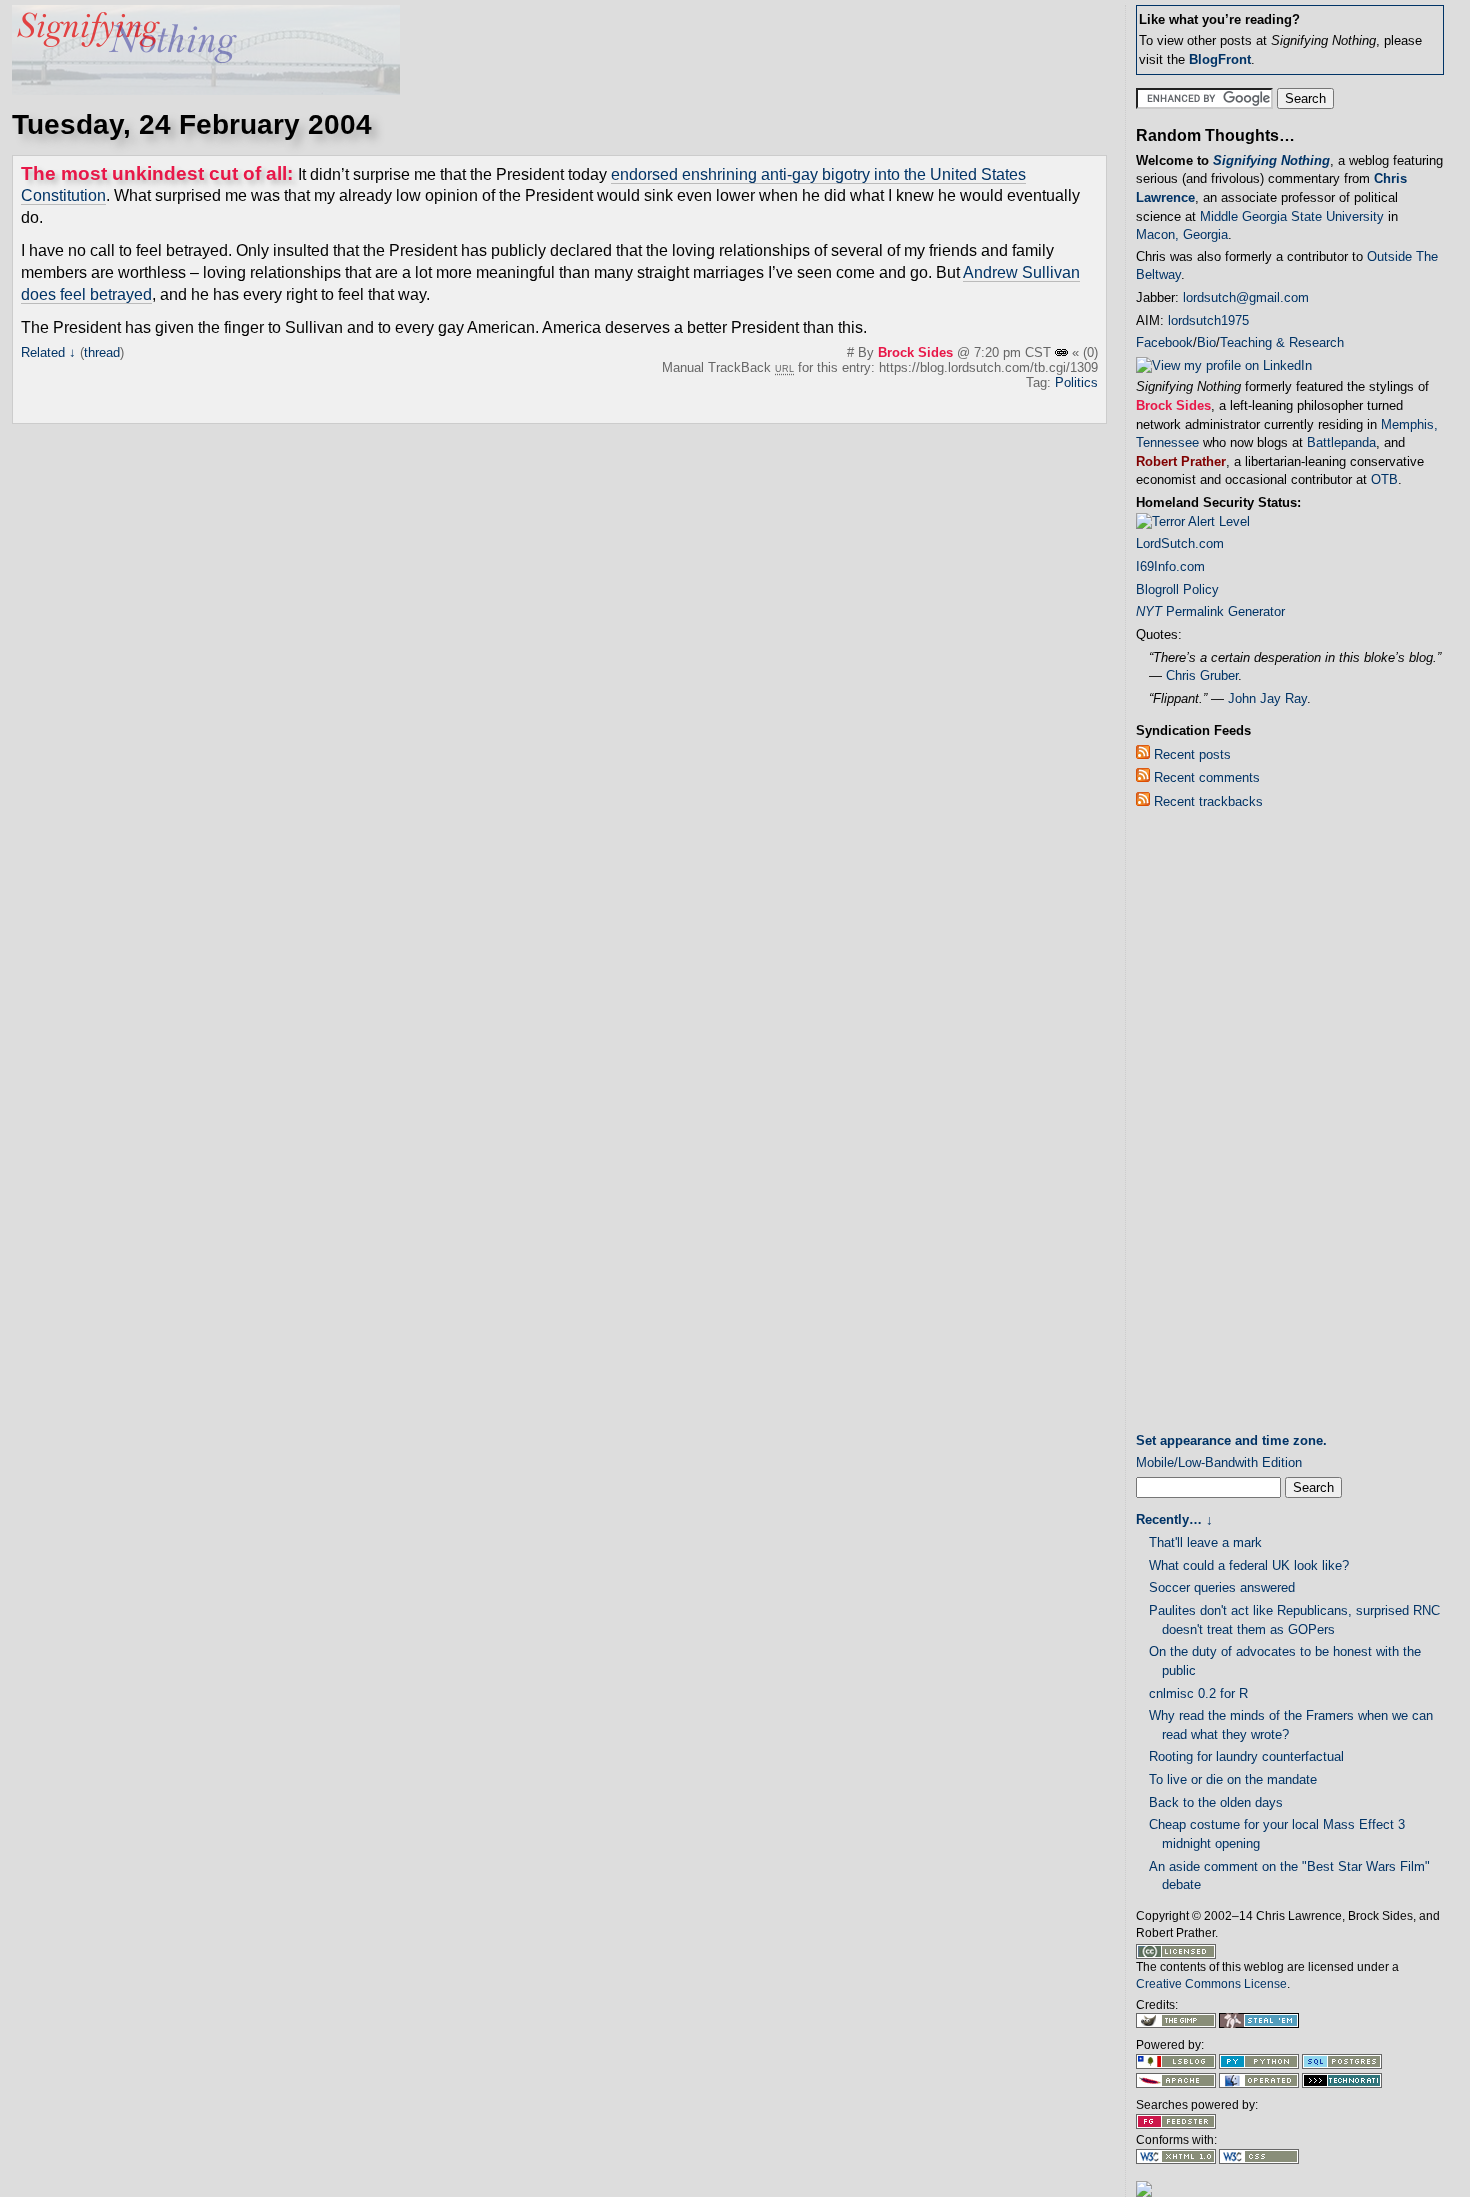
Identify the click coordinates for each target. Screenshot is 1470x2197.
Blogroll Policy (1177, 589)
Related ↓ (48, 352)
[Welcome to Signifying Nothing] (206, 89)
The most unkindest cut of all (154, 173)
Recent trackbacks (1206, 801)
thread (102, 352)
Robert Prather (1181, 461)
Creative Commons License (1211, 1984)
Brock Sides (915, 352)
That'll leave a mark (1205, 1542)
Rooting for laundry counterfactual (1246, 1756)
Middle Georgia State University (1292, 216)
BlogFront (1220, 59)
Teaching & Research (1282, 342)
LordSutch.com (1180, 543)
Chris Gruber (1202, 675)
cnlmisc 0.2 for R (1198, 1693)
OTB (1384, 479)
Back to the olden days (1216, 1802)
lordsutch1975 (1208, 320)
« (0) (1085, 352)
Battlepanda (1341, 442)
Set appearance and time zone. (1231, 1440)
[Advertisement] (1216, 1125)
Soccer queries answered (1222, 1587)
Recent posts (1190, 754)
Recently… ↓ (1174, 1519)
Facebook (1164, 342)
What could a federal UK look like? (1249, 1565)
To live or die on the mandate (1233, 1779)
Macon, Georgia (1182, 234)
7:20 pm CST (1014, 352)
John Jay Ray (1267, 698)
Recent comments (1205, 777)
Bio (1206, 342)
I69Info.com (1170, 566)
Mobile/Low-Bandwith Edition (1219, 1462)
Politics (1076, 382)
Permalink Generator (1210, 611)
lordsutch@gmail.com (1246, 297)
